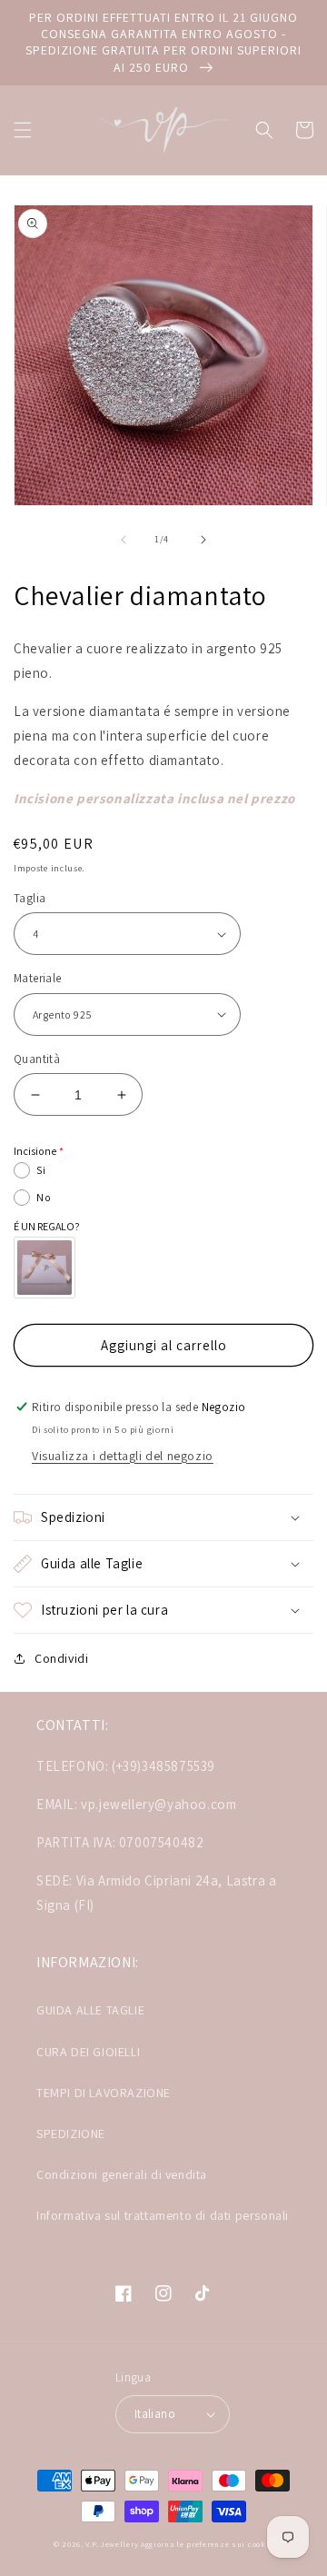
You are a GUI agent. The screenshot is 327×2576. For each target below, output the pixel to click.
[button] (23, 130)
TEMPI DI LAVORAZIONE (104, 2093)
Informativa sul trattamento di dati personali (163, 2215)
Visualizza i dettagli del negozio (123, 1456)
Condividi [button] (61, 1658)
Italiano (155, 2414)
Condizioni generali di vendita (122, 2174)
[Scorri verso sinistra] (124, 540)
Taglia (30, 898)
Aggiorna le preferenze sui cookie (207, 2544)
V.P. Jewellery (112, 2544)
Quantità (37, 1059)
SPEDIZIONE (71, 2133)
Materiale (38, 978)
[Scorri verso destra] (203, 540)
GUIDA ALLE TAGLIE (90, 2010)
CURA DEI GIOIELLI (88, 2052)
